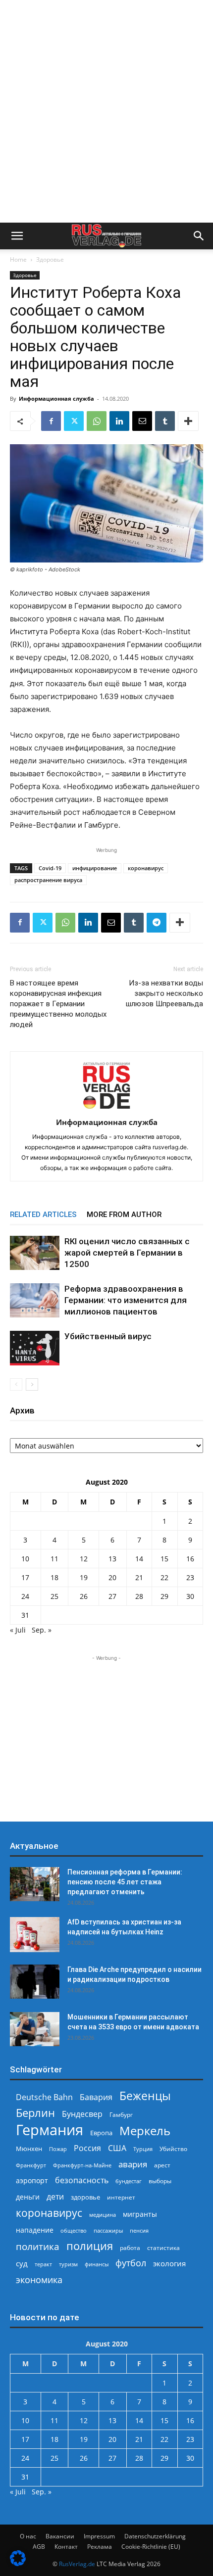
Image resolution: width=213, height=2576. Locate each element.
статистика (163, 2248)
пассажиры (108, 2230)
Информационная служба (56, 398)
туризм (68, 2264)
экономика (39, 2279)
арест (162, 2165)
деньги (28, 2197)
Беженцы (145, 2096)
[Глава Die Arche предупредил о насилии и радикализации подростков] (35, 1982)
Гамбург (121, 2115)
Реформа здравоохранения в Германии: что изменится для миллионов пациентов (126, 1300)
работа (130, 2248)
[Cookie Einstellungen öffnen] (18, 2563)
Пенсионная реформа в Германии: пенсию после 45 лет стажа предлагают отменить (125, 1882)
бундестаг (129, 2181)
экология (169, 2263)
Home (18, 259)
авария (133, 2164)
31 (25, 1615)
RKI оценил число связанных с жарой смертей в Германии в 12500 (127, 1253)
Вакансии (60, 2536)
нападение (35, 2230)
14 (139, 1559)
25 (54, 1596)
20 (112, 1577)
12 (84, 1559)
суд (22, 2263)
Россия (87, 2148)
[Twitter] (74, 421)
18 (54, 1577)
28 (139, 1596)
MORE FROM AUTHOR (124, 1215)
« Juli (18, 1630)
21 (139, 1577)
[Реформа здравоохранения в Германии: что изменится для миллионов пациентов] (35, 1300)
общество (74, 2230)
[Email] (142, 421)
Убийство (173, 2149)
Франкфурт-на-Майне (82, 2165)
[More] (188, 421)
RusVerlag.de (77, 2564)
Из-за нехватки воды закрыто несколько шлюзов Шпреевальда (164, 993)
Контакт (66, 2547)
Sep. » (42, 1630)
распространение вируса (48, 880)
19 (84, 1577)
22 (164, 1577)
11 (54, 1559)
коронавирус (146, 868)
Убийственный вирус (108, 1336)
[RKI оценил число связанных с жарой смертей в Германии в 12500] (35, 1253)
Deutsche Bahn (44, 2097)
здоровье (85, 2197)
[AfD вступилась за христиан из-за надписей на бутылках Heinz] (35, 1935)
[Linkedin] (119, 421)
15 (164, 1559)
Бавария (96, 2097)
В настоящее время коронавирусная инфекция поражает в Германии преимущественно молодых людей (58, 1004)
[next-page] (32, 1384)
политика (38, 2246)
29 (164, 1596)
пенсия (139, 2230)
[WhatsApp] (97, 421)
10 (25, 1559)
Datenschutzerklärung (155, 2536)
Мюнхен (29, 2149)
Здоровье (50, 259)
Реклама (100, 2547)
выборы (160, 2181)
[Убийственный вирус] (35, 1348)
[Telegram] (157, 923)
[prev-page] (16, 1384)
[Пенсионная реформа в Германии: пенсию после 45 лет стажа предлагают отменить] (35, 1884)
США (117, 2148)
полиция (90, 2246)
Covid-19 (50, 868)
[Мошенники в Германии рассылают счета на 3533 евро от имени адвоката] (35, 2029)
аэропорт (32, 2180)
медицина (103, 2215)
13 (112, 1559)
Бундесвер (82, 2114)
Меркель (145, 2131)
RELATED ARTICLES (43, 1215)
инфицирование (95, 868)
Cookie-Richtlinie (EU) (151, 2547)
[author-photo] (106, 1108)
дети (55, 2197)
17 (25, 1577)
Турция (143, 2149)
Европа (101, 2133)
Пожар (58, 2149)
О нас (28, 2536)
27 (112, 1596)
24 (25, 1596)
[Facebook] (51, 421)
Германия (50, 2130)
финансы (97, 2264)
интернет (121, 2197)
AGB (39, 2547)
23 (190, 1577)
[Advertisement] (106, 111)
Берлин (35, 2113)
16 (190, 1559)
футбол (131, 2263)
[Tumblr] (165, 421)
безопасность (82, 2180)
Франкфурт (31, 2165)
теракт (43, 2264)
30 (190, 1596)
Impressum (99, 2536)
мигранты (140, 2214)
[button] (17, 236)
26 (84, 1596)
